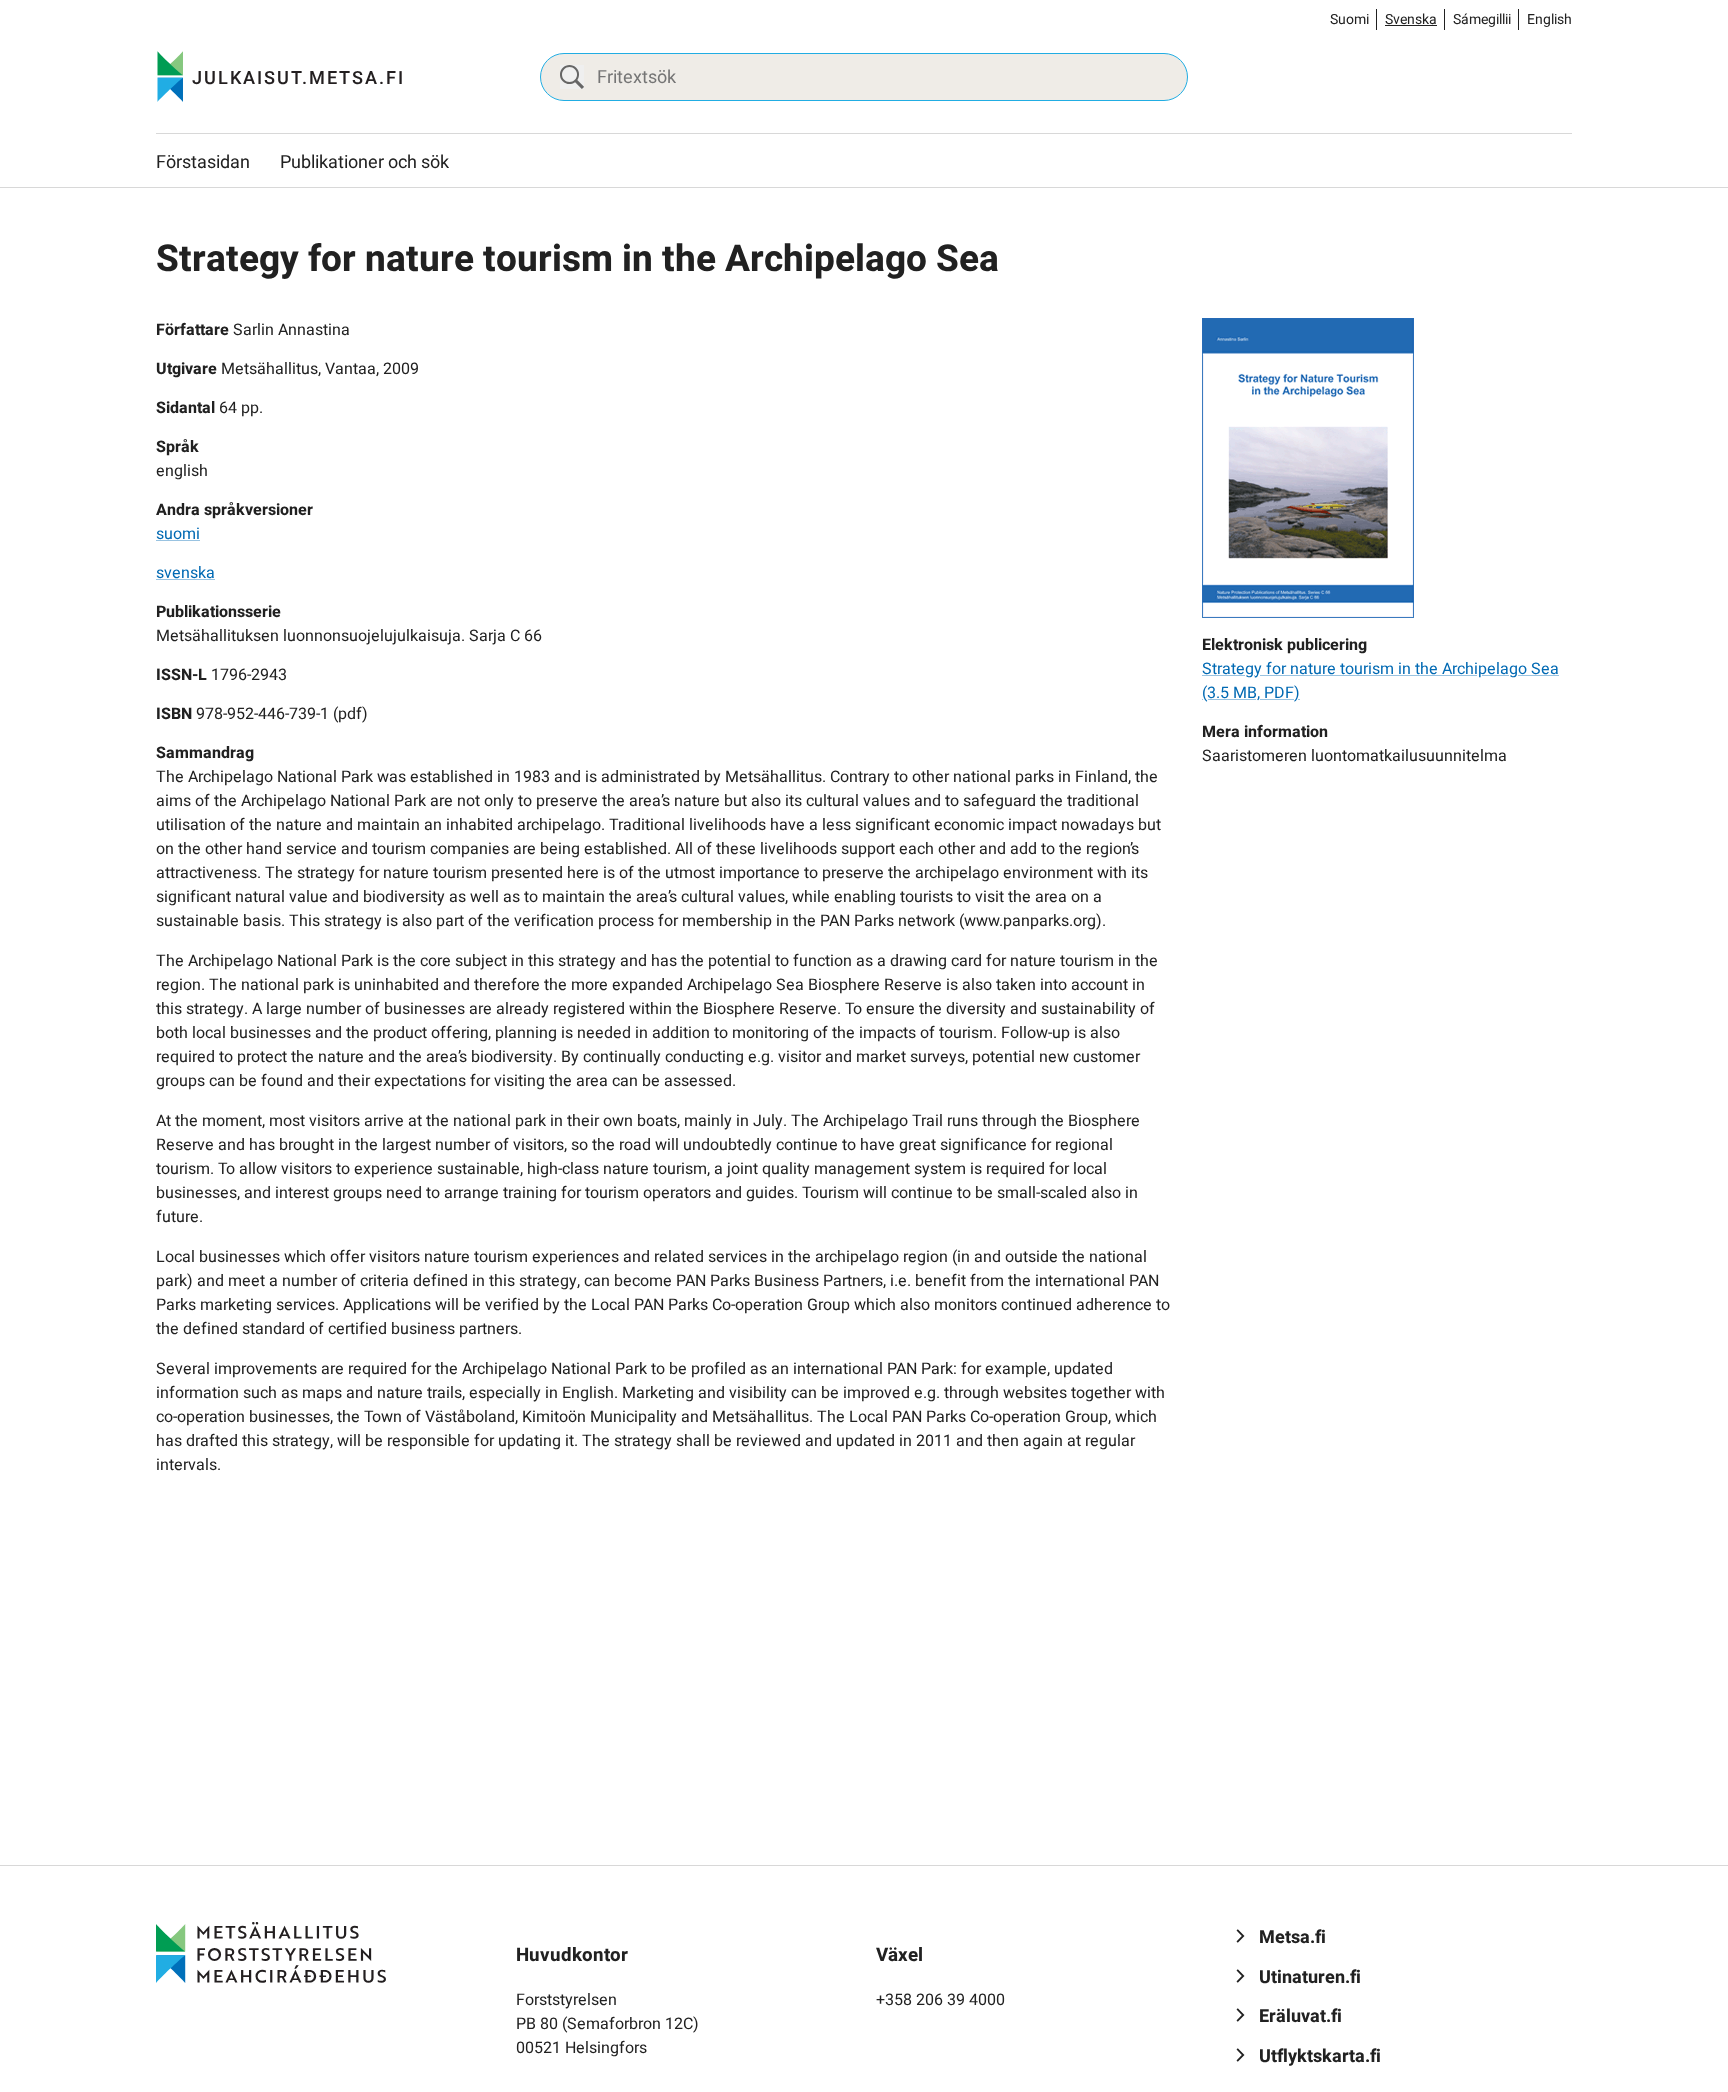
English (1549, 19)
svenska (185, 573)
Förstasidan (203, 162)
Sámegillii (1482, 19)
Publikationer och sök (364, 162)
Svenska (1411, 19)
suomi (178, 534)
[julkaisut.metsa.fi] (271, 1952)
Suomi (1349, 19)
